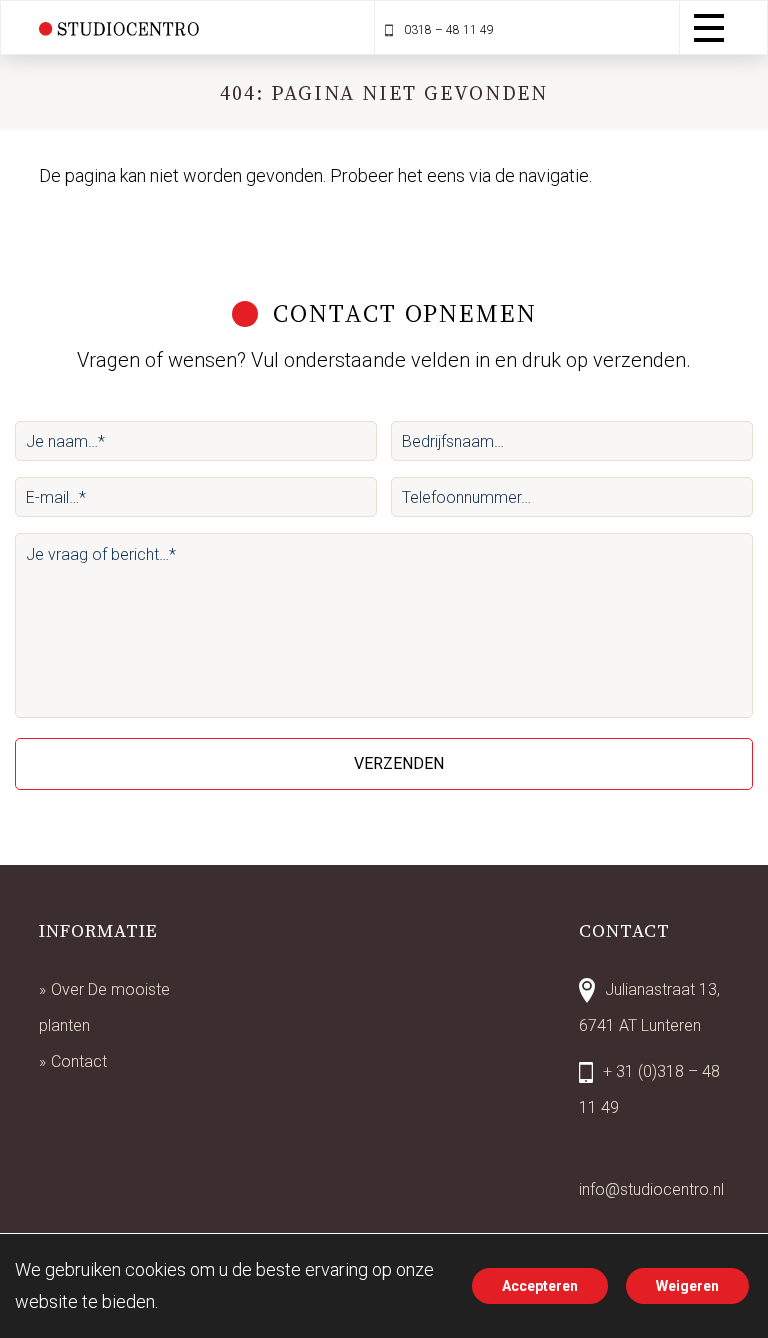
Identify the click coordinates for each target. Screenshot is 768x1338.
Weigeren (687, 1286)
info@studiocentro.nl (651, 1189)
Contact (79, 1061)
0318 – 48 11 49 (447, 30)
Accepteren (540, 1286)
